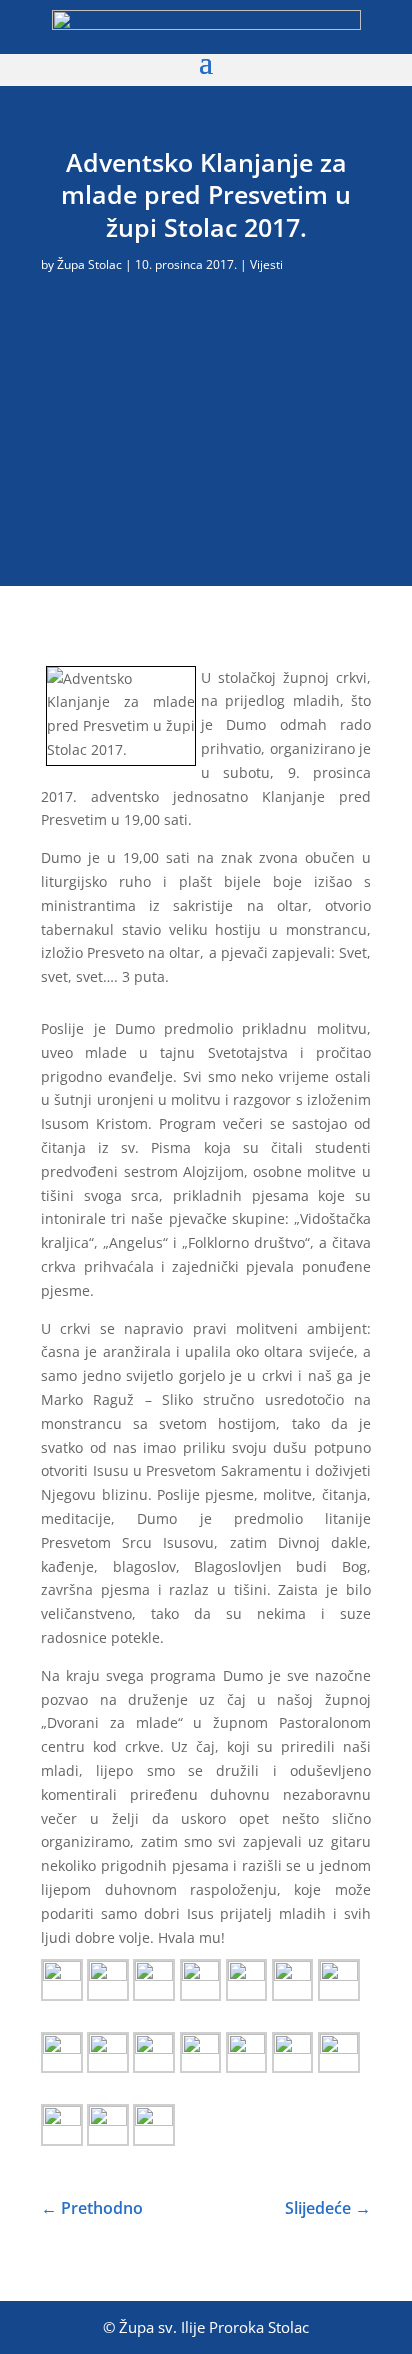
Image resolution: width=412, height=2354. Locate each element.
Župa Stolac (89, 264)
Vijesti (266, 264)
